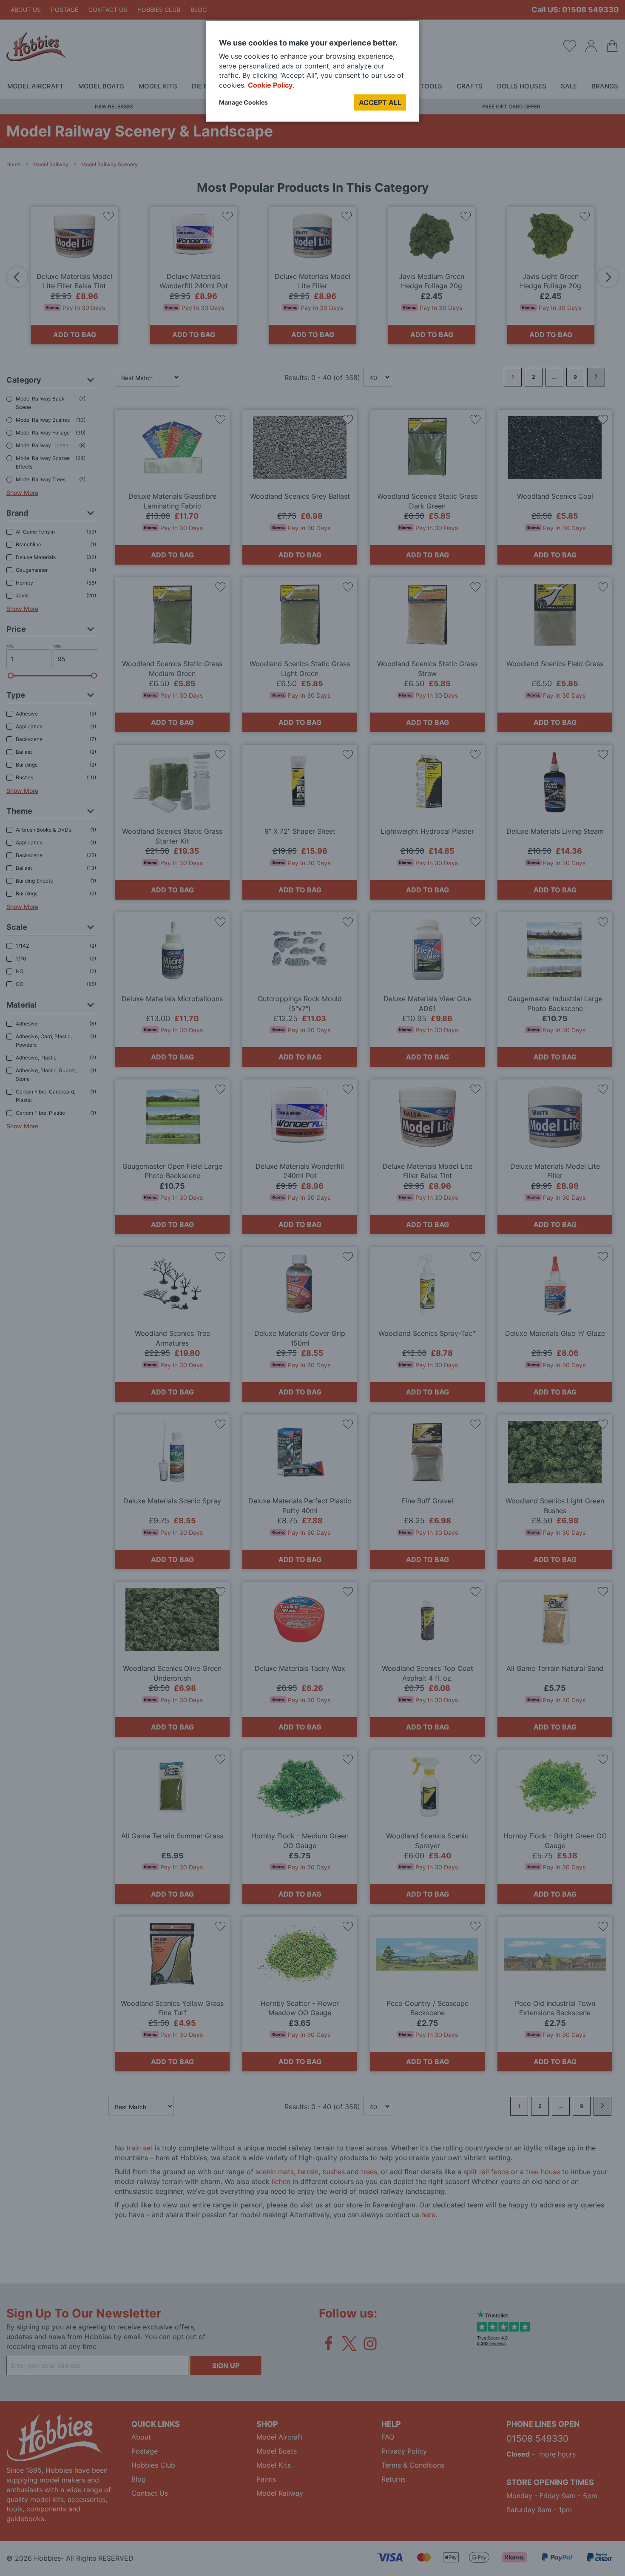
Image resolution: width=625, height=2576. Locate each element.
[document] (312, 75)
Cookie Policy (270, 85)
